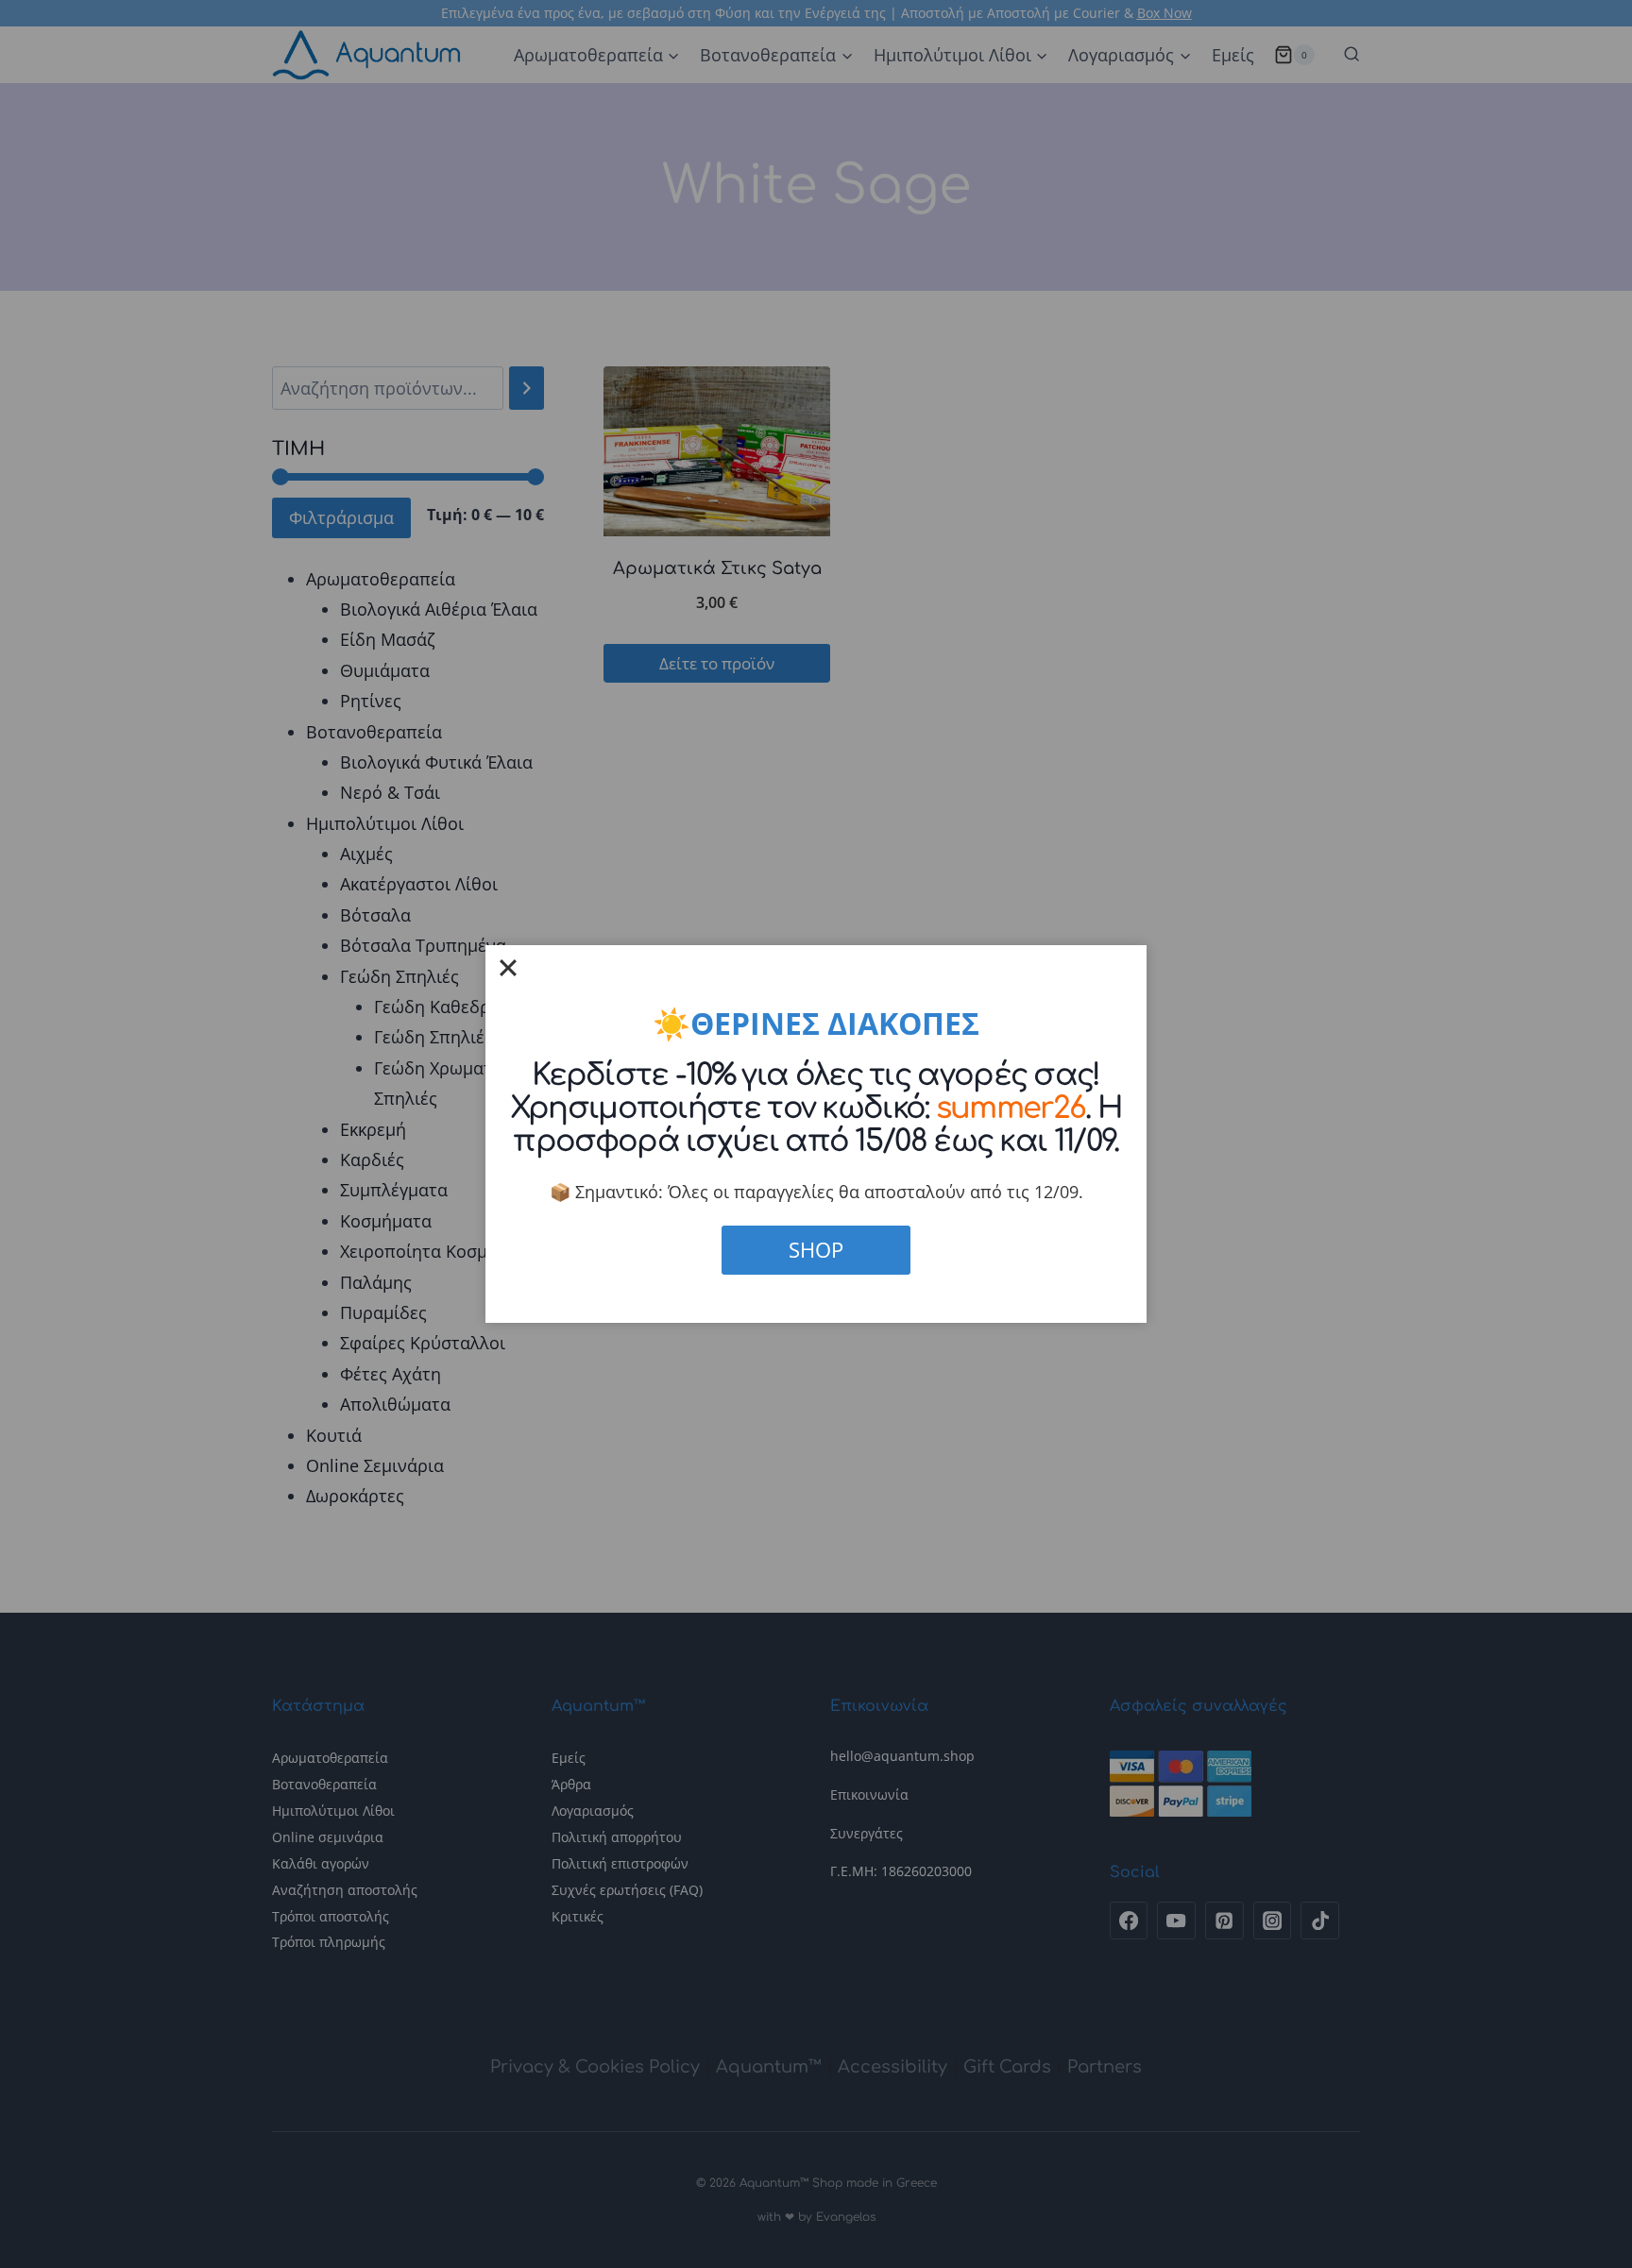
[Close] (508, 968)
